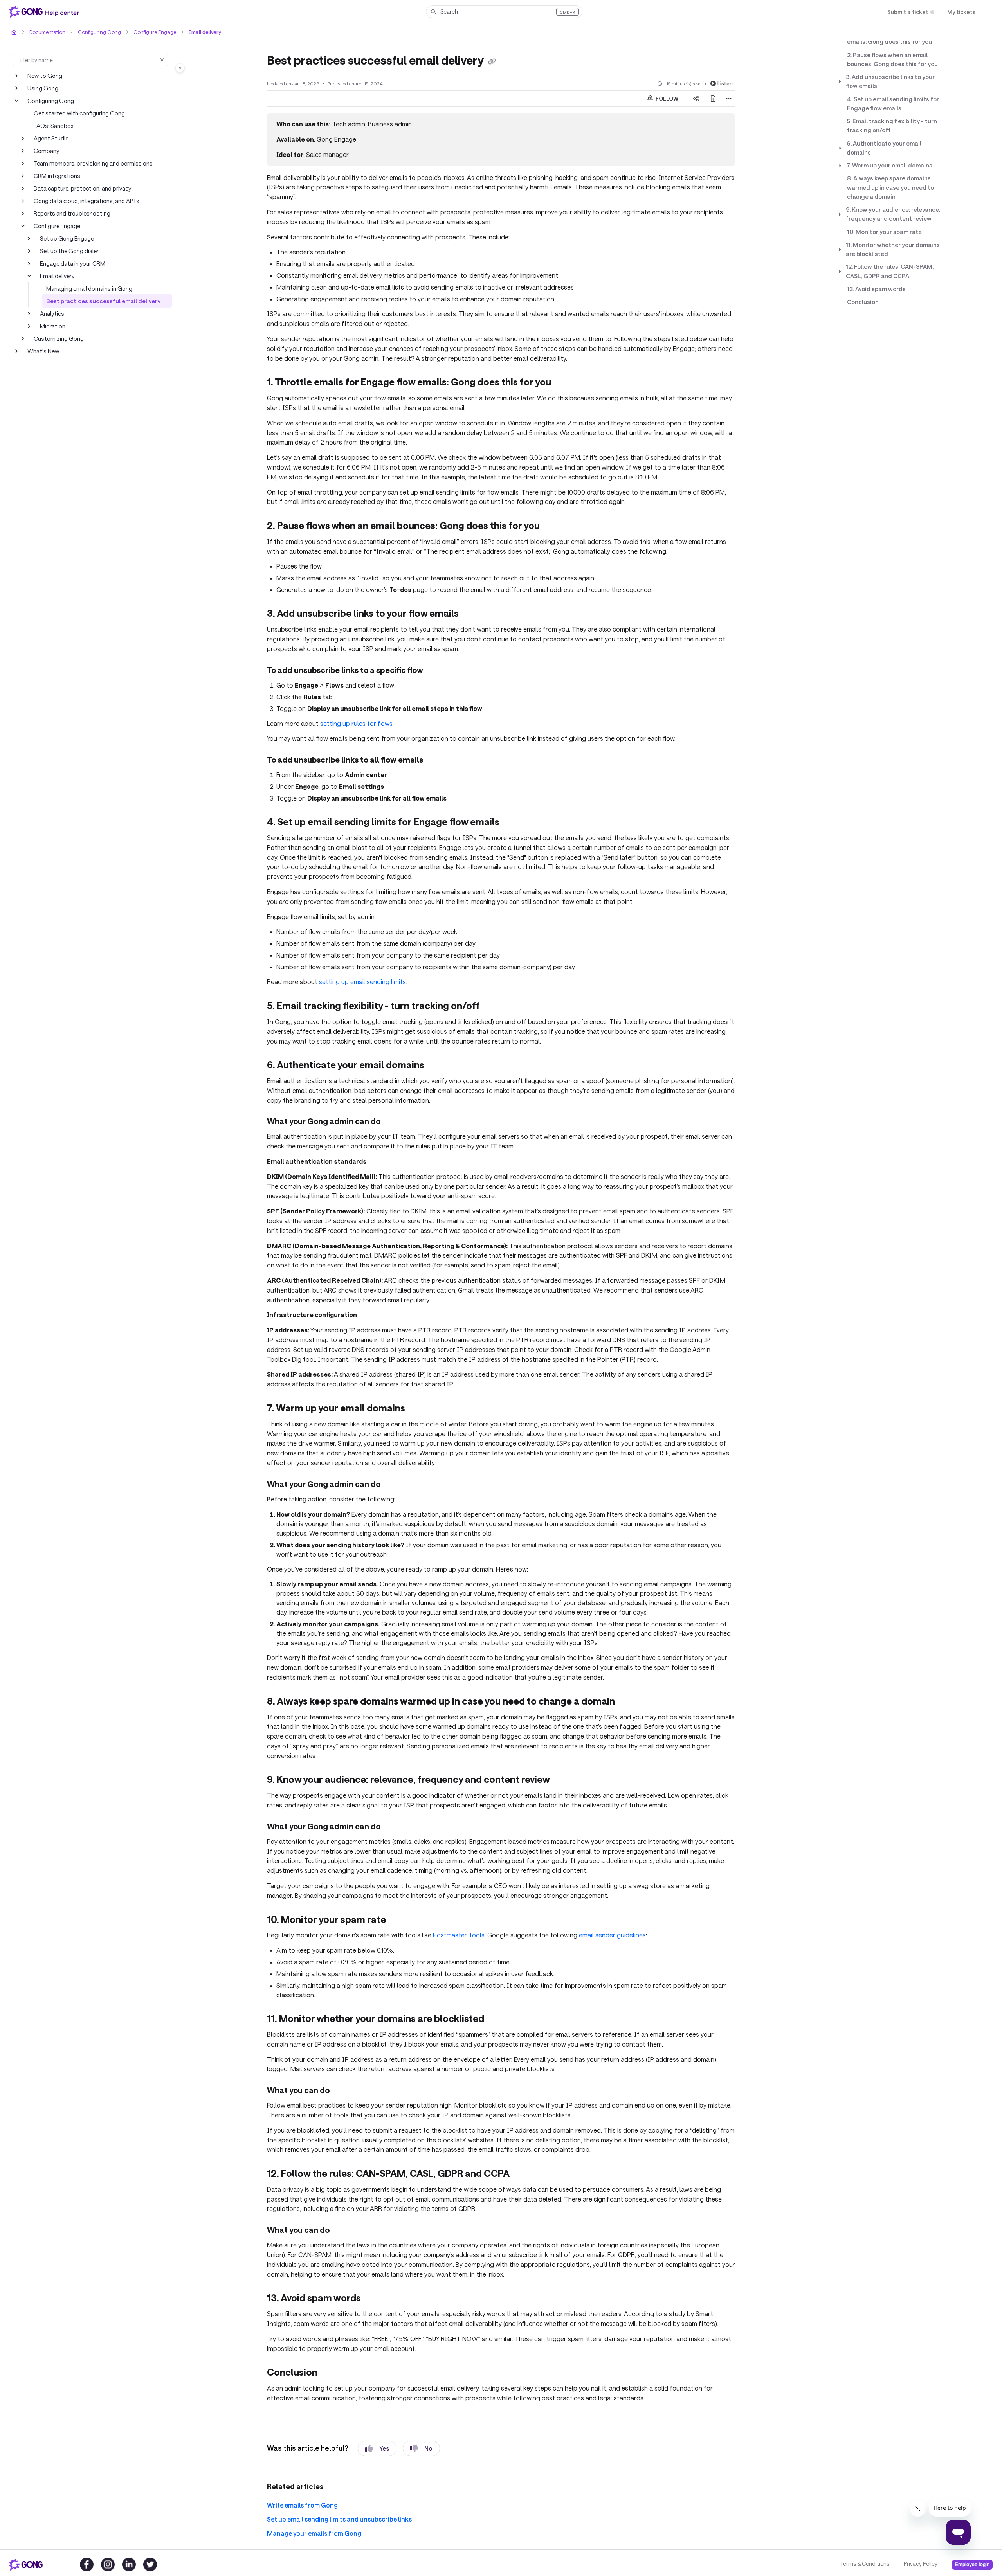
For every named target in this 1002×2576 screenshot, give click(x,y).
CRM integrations (57, 176)
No (428, 2448)
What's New (43, 351)
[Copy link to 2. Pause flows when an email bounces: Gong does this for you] (552, 527)
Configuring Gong (99, 32)
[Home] (46, 12)
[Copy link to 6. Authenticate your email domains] (437, 1066)
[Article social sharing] (696, 99)
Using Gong (43, 88)
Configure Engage (155, 32)
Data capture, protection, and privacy (82, 188)
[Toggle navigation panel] (180, 68)
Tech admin (349, 124)
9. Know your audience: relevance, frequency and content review (893, 214)
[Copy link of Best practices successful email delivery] (492, 61)
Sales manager (327, 154)
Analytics (52, 313)
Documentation (47, 32)
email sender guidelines (612, 1935)
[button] (504, 12)
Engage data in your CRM (73, 263)
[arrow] (840, 81)
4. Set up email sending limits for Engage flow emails (893, 104)
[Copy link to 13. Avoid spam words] (373, 2299)
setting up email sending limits (362, 982)
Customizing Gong (59, 338)
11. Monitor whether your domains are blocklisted (893, 249)
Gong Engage (336, 139)
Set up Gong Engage (67, 238)
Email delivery (205, 32)
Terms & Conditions (865, 2564)
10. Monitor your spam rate (884, 232)
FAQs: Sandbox (54, 126)
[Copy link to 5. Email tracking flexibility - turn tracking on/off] (492, 1007)
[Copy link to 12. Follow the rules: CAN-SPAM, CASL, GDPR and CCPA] (522, 2175)
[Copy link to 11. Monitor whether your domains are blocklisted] (497, 2020)
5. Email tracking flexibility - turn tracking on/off (892, 125)
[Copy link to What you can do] (342, 2091)
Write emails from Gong (302, 2505)
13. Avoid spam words (876, 289)
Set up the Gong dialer (69, 251)
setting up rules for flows (356, 723)
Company (46, 151)
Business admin (390, 124)
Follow (666, 99)
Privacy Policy (921, 2564)
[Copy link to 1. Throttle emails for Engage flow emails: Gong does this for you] (564, 383)
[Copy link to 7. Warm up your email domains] (418, 1409)
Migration (53, 326)
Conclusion (863, 302)
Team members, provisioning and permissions (93, 163)
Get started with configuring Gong (79, 113)
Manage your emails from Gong (314, 2533)
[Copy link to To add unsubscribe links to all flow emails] (436, 761)
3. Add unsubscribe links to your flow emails (890, 81)
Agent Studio (51, 138)
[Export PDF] (713, 99)
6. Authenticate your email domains (884, 148)
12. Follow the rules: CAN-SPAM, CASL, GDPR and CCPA (890, 271)
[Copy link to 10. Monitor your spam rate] (398, 1920)
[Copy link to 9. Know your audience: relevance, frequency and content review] (562, 1780)
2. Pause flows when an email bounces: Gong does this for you (892, 59)
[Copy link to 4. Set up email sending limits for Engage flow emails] (512, 823)
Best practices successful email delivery (103, 301)
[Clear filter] (162, 60)
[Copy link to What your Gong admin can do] (393, 1122)
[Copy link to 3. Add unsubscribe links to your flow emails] (471, 614)
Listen (725, 83)
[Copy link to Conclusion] (330, 2373)
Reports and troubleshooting (72, 213)
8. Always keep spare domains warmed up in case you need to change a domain (890, 187)
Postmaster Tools (459, 1935)
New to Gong (45, 76)
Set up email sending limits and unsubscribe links (339, 2519)
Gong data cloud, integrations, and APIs (87, 201)
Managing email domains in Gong (89, 288)
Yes (384, 2448)
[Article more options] (729, 99)
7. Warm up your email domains (889, 165)
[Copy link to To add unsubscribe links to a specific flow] (436, 671)
